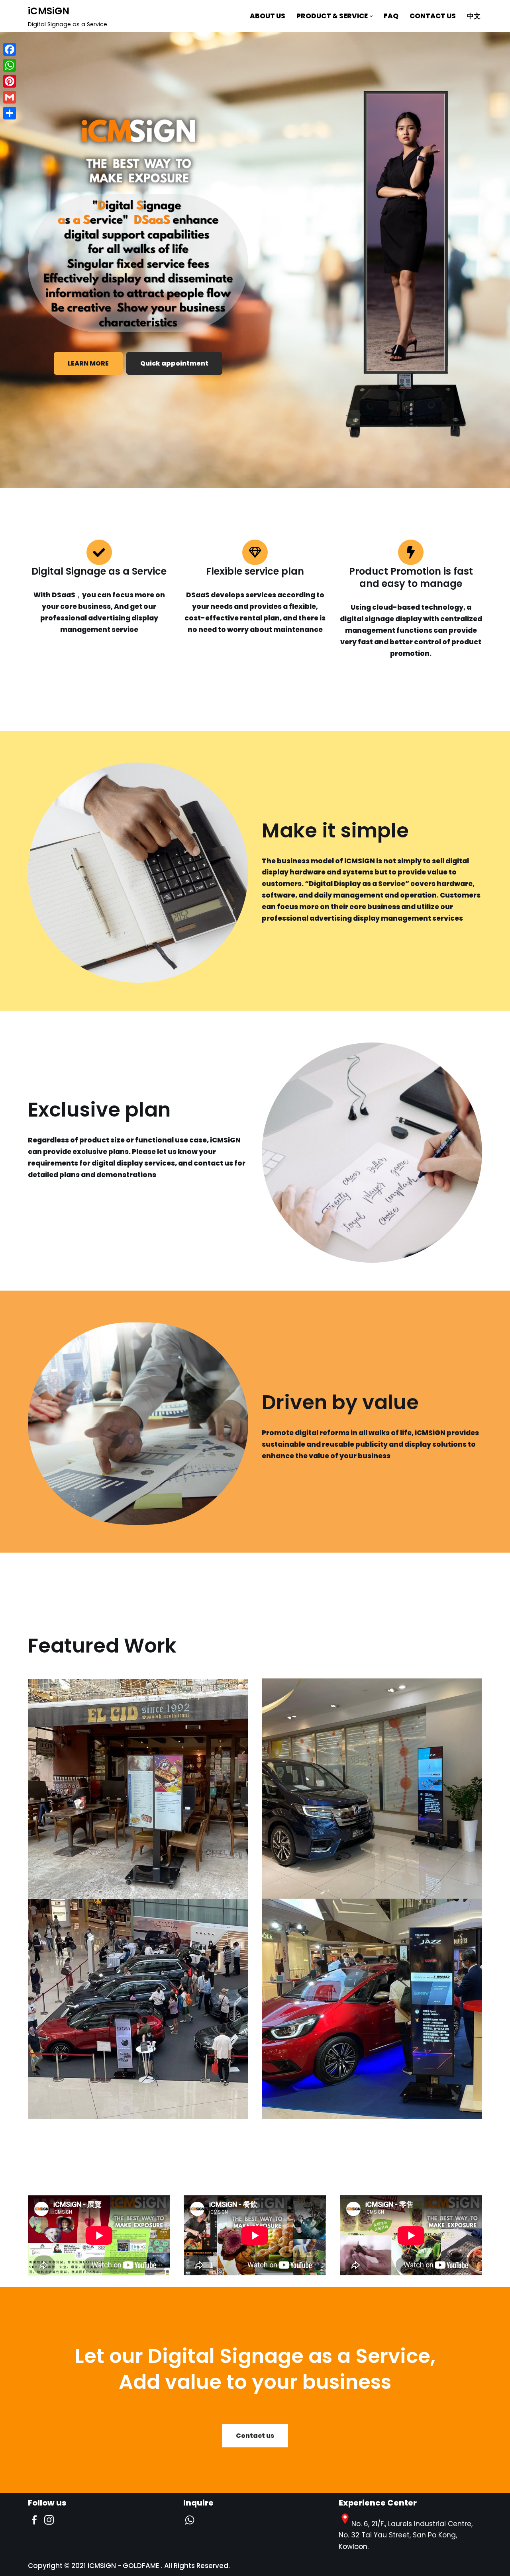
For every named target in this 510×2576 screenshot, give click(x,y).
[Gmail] (10, 97)
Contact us (255, 2436)
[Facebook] (10, 49)
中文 (474, 16)
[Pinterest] (10, 81)
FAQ (391, 16)
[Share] (10, 113)
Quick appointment (174, 363)
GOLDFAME (141, 2566)
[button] (371, 16)
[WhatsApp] (10, 65)
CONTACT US (433, 16)
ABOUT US (268, 16)
